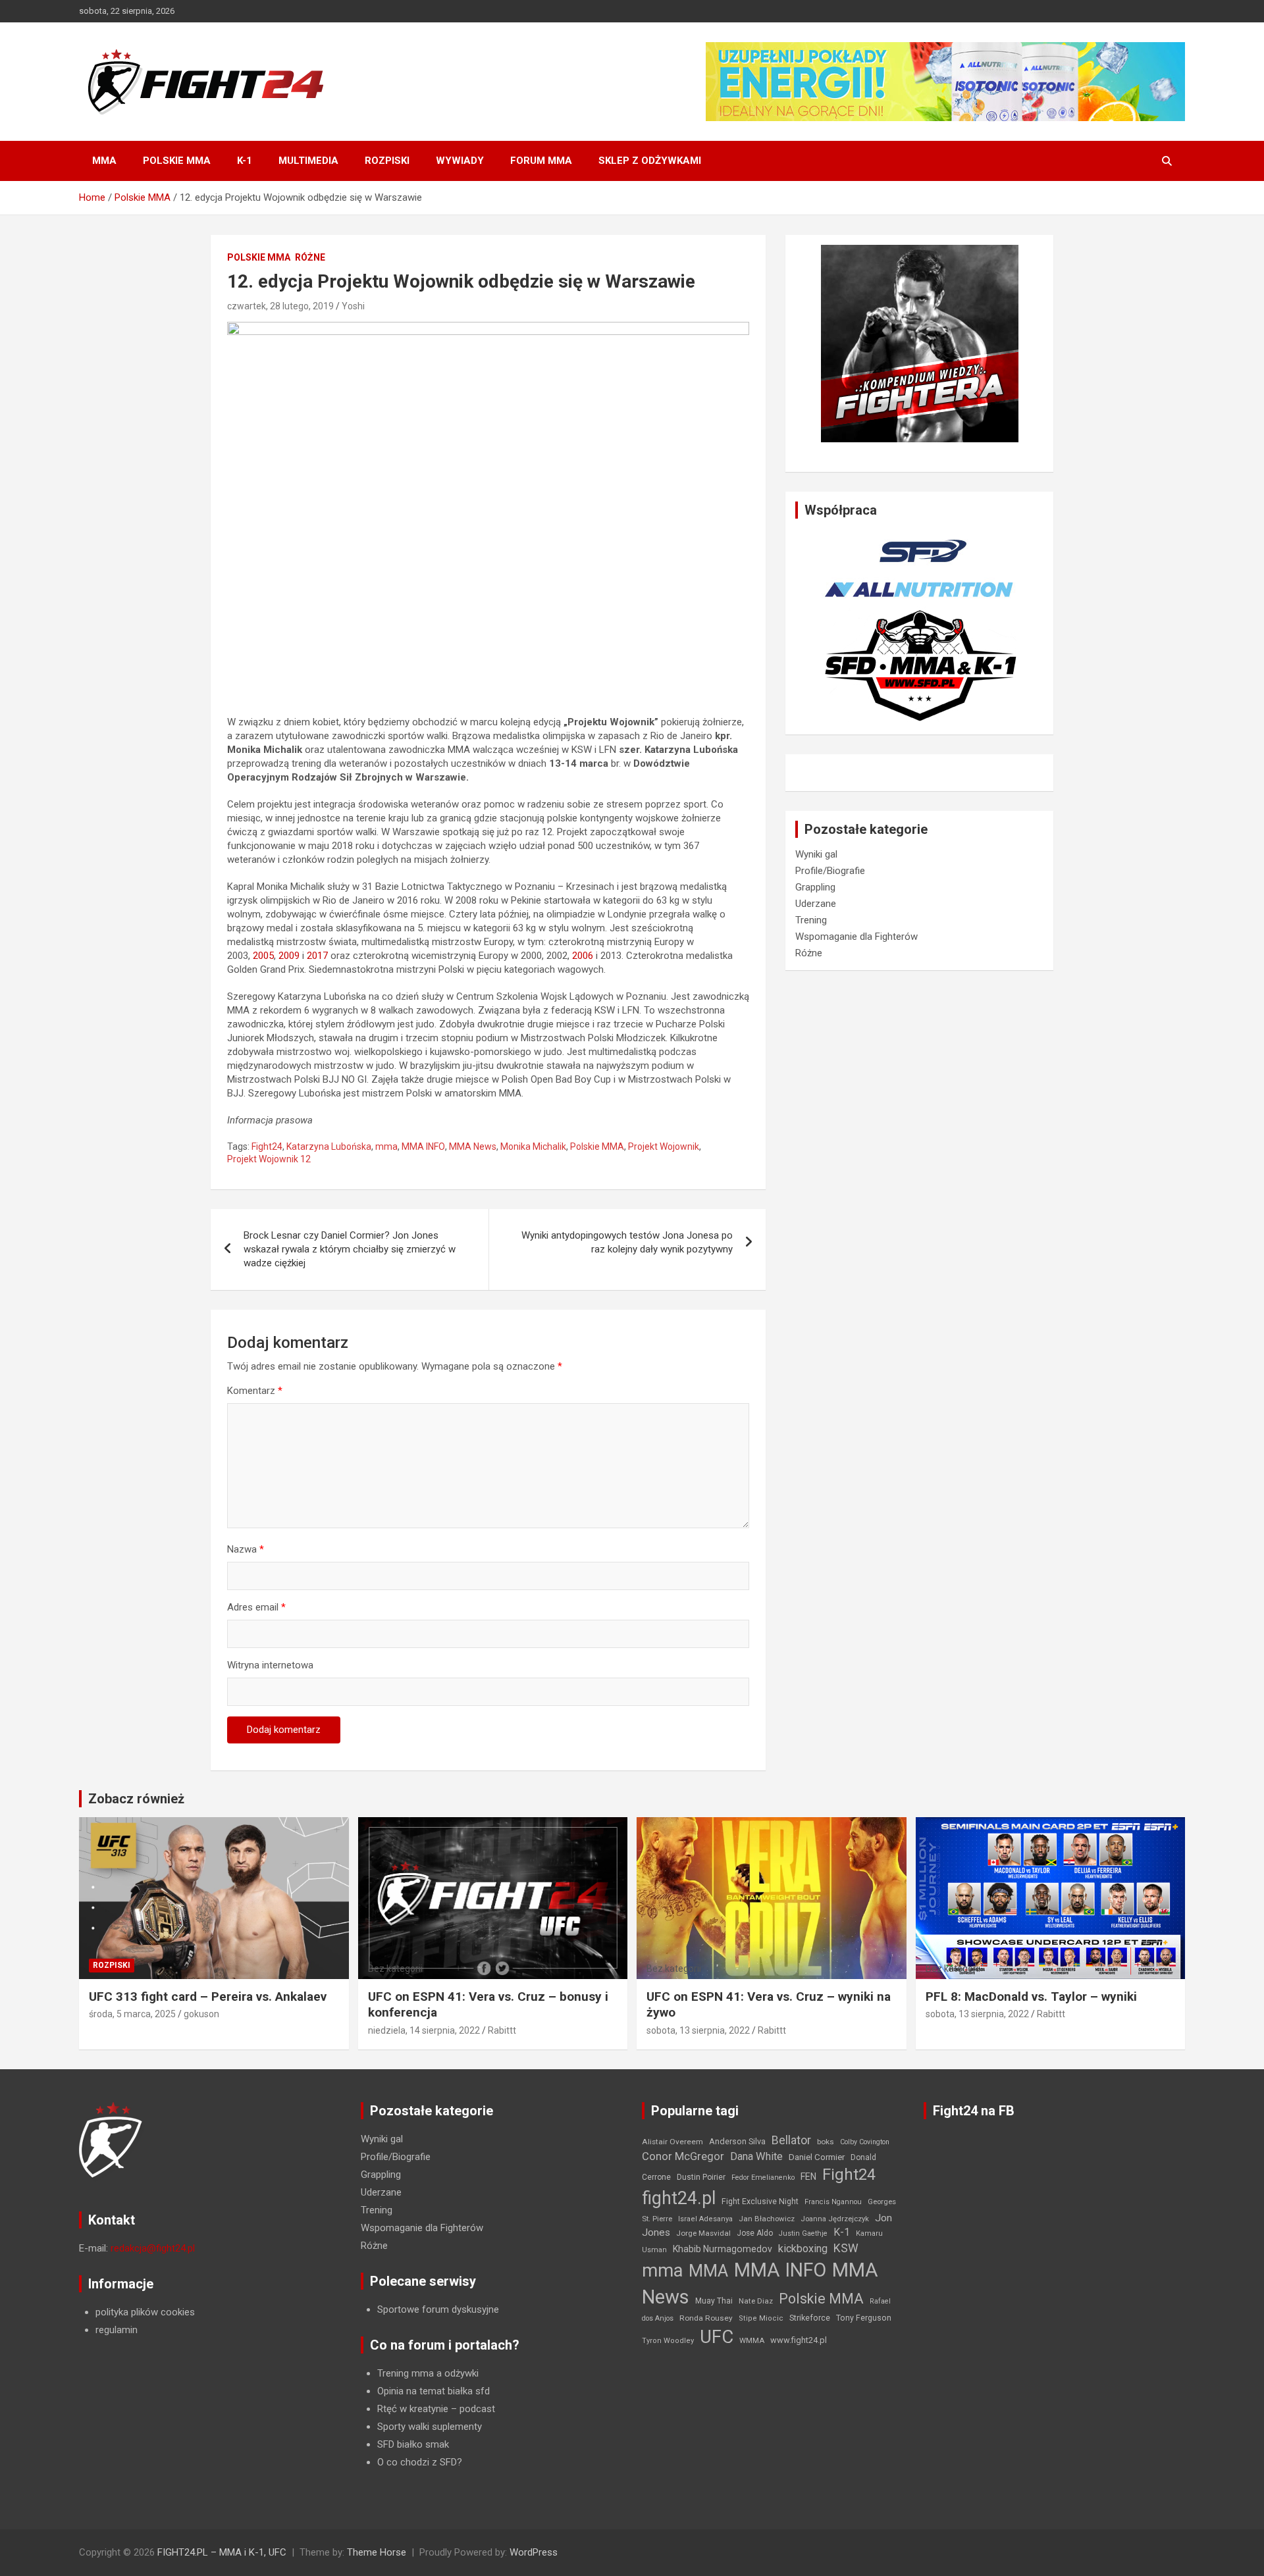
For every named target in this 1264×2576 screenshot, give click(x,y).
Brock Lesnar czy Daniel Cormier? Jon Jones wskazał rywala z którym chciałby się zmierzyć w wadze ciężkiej (350, 1249)
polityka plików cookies (145, 2312)
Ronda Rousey (706, 2318)
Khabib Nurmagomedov (723, 2249)
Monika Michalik (533, 1146)
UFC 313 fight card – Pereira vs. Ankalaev (208, 1996)
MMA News (473, 1146)
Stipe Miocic (761, 2318)
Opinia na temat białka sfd (434, 2391)
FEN (808, 2177)
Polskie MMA (177, 161)
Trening (811, 920)
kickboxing (803, 2249)
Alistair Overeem (672, 2142)
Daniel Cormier (817, 2157)
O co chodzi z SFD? (420, 2462)
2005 (263, 956)
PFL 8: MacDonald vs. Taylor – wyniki (1031, 1996)
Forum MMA (541, 161)
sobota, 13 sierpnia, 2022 (698, 2030)
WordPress (534, 2552)
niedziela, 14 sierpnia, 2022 (424, 2030)
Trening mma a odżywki (428, 2373)
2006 (583, 956)
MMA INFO (423, 1146)
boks (826, 2142)
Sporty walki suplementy (430, 2427)
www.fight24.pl (799, 2340)
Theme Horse (377, 2552)
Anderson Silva (737, 2141)
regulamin (117, 2330)
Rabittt (502, 2030)
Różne (310, 257)
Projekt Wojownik (664, 1146)
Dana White (756, 2156)
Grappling (815, 887)
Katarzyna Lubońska (329, 1146)
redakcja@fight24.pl (153, 2248)
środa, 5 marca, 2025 (132, 2014)
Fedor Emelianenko (763, 2177)
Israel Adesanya (705, 2219)
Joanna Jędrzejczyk (835, 2219)
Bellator (791, 2140)
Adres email (256, 1607)
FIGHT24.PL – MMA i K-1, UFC (222, 2552)
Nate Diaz (756, 2301)
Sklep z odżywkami (650, 161)
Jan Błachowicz (767, 2219)
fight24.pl (679, 2198)
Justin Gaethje (803, 2233)
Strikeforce (810, 2318)
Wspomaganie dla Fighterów (856, 937)
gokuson (201, 2014)
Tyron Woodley (668, 2341)
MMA (104, 161)
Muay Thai (714, 2301)
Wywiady (460, 161)
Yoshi (353, 306)
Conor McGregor (683, 2156)
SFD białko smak (413, 2444)
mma (386, 1146)
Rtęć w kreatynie (413, 2409)
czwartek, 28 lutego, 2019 (280, 306)
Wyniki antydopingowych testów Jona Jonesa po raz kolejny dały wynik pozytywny (627, 1242)
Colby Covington (865, 2142)
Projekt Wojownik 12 (269, 1159)
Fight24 (267, 1146)
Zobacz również (136, 1799)
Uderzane (816, 904)
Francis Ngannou (833, 2202)
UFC (717, 2337)
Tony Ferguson (864, 2318)
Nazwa (246, 1549)
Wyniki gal (816, 854)
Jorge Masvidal (703, 2233)
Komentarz (255, 1391)
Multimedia (308, 161)
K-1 (245, 161)
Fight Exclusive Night (760, 2202)
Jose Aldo (755, 2233)
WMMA (752, 2340)
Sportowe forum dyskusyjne (438, 2309)
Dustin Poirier (701, 2177)
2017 (317, 956)
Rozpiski (387, 161)
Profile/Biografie (830, 871)
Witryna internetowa (270, 1665)
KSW (846, 2248)
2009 (289, 956)
